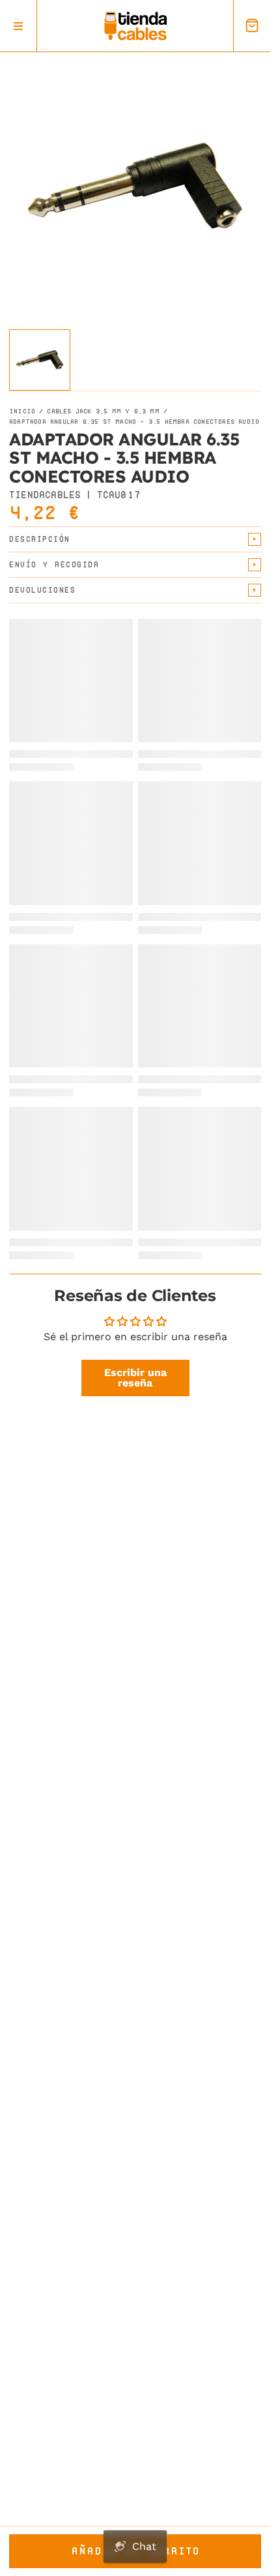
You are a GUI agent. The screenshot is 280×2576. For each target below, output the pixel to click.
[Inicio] (135, 26)
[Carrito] (252, 26)
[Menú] (19, 26)
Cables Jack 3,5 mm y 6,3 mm (103, 412)
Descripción (40, 539)
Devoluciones (42, 590)
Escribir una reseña (135, 1378)
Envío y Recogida (54, 564)
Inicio (22, 412)
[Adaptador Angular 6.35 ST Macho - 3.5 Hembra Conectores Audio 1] (40, 360)
